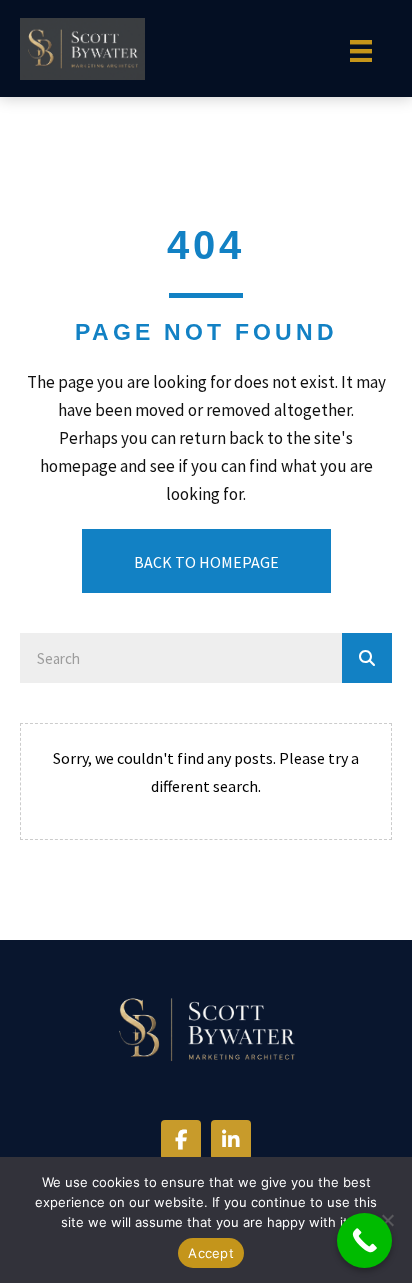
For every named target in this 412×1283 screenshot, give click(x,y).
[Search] (367, 658)
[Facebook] (181, 1140)
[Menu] (361, 51)
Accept (211, 1253)
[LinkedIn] (231, 1140)
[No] (387, 1220)
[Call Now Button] (364, 1240)
